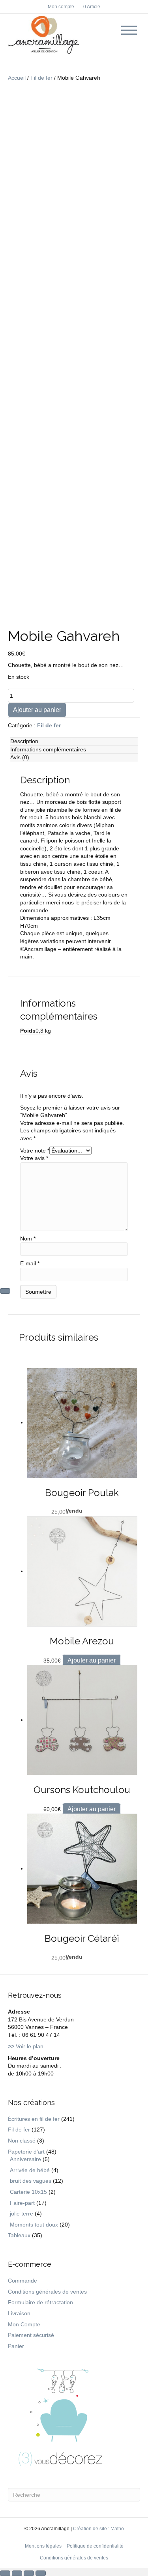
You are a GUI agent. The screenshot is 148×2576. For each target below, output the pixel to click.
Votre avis (34, 1158)
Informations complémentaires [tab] (48, 749)
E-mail (30, 1263)
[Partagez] (29, 2573)
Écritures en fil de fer (34, 2119)
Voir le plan (26, 2046)
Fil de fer (41, 78)
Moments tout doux (34, 2225)
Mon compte (61, 7)
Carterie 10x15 (28, 2192)
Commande (22, 2281)
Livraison (19, 2313)
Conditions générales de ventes (47, 2292)
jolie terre (22, 2214)
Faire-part (22, 2203)
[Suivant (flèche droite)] (5, 1291)
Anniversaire (25, 2159)
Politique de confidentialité (95, 2546)
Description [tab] (24, 741)
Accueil (17, 78)
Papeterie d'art (26, 2152)
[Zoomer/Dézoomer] (5, 2573)
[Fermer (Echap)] (41, 2573)
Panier (16, 2346)
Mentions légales (43, 2546)
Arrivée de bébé (30, 2170)
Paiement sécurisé (31, 2335)
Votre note (35, 1151)
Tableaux (19, 2235)
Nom (28, 1238)
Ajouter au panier (37, 710)
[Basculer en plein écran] (17, 2573)
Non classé (22, 2141)
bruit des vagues (31, 2181)
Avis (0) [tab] (20, 757)
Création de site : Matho (98, 2529)
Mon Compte (24, 2324)
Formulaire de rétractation (40, 2302)
